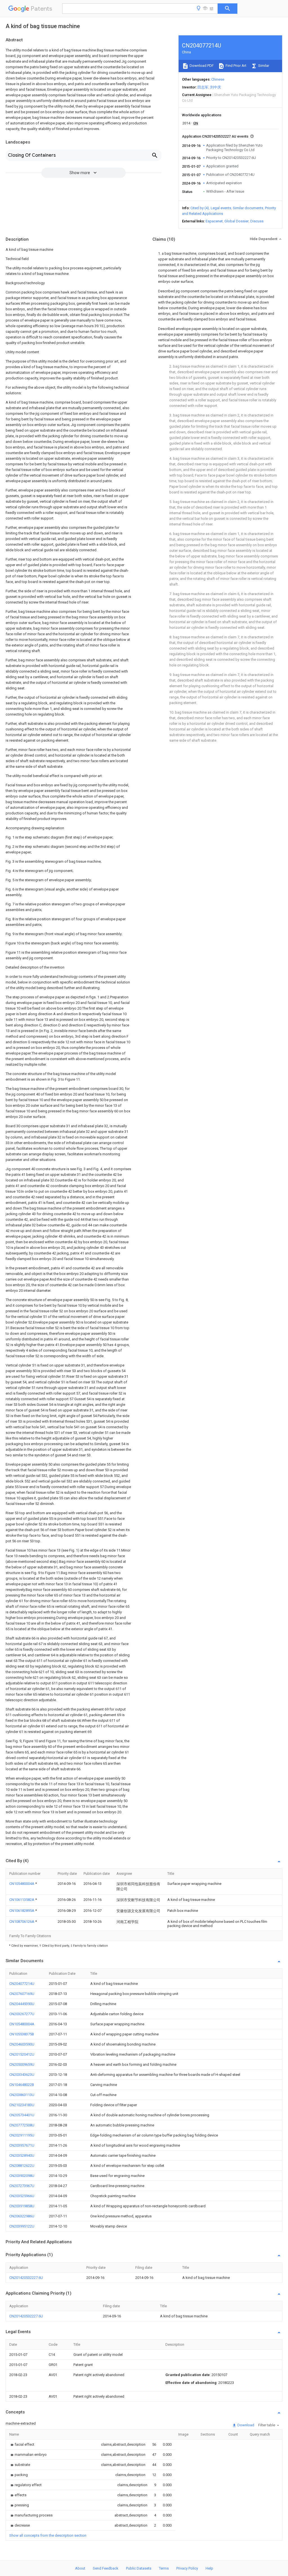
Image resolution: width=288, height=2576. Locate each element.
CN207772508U (22, 2125)
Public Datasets (139, 2568)
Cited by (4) (200, 208)
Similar (263, 66)
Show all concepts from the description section (48, 2535)
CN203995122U (22, 2226)
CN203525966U (22, 2196)
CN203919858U (22, 2206)
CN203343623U (22, 2075)
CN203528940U (22, 2155)
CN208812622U (22, 2166)
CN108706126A (22, 1922)
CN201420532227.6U (26, 2278)
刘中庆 (216, 87)
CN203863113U (22, 2095)
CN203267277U (22, 2014)
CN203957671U (22, 2145)
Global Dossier (237, 221)
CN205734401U (22, 2115)
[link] (22, 2444)
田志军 (203, 87)
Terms (164, 2568)
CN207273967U (22, 2186)
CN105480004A (22, 1884)
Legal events (221, 208)
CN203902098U (22, 2176)
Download (245, 2425)
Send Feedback (106, 2568)
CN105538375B (22, 2034)
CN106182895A (22, 1911)
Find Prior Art (236, 66)
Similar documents (248, 208)
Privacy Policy (187, 2568)
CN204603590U (22, 2044)
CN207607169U (22, 1994)
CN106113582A (22, 1900)
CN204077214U (22, 1984)
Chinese (218, 79)
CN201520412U (22, 2054)
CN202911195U (22, 2135)
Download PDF (201, 66)
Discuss (257, 221)
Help (209, 2568)
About (80, 2568)
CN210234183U (22, 2105)
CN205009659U (22, 2064)
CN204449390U (22, 2004)
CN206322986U (22, 2216)
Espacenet (214, 221)
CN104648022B (22, 2085)
